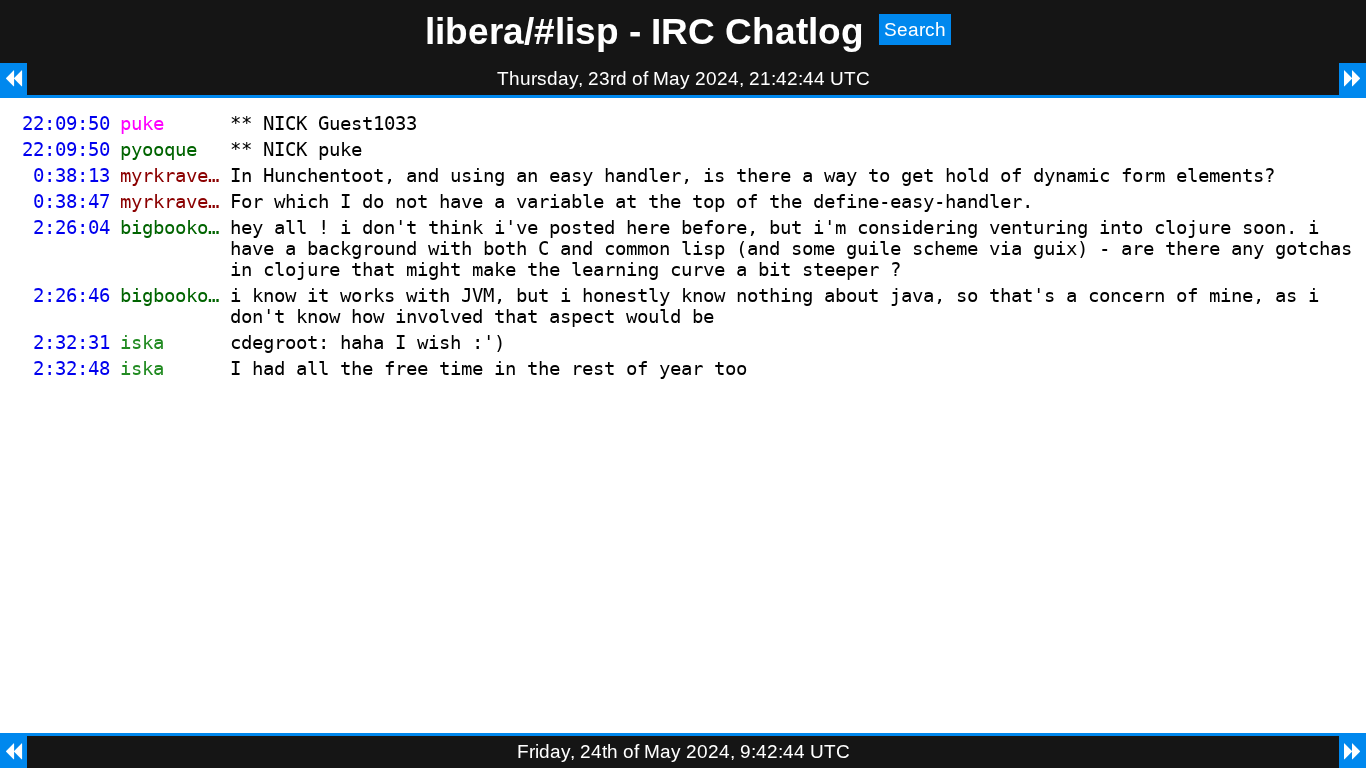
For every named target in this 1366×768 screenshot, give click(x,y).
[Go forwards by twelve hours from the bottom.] (1352, 752)
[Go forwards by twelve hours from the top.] (1352, 79)
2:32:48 (71, 368)
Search (915, 29)
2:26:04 (71, 227)
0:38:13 (71, 175)
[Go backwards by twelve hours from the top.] (13, 79)
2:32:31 (71, 342)
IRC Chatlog (757, 31)
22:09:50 (66, 123)
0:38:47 (71, 201)
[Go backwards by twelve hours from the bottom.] (13, 752)
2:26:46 (71, 295)
